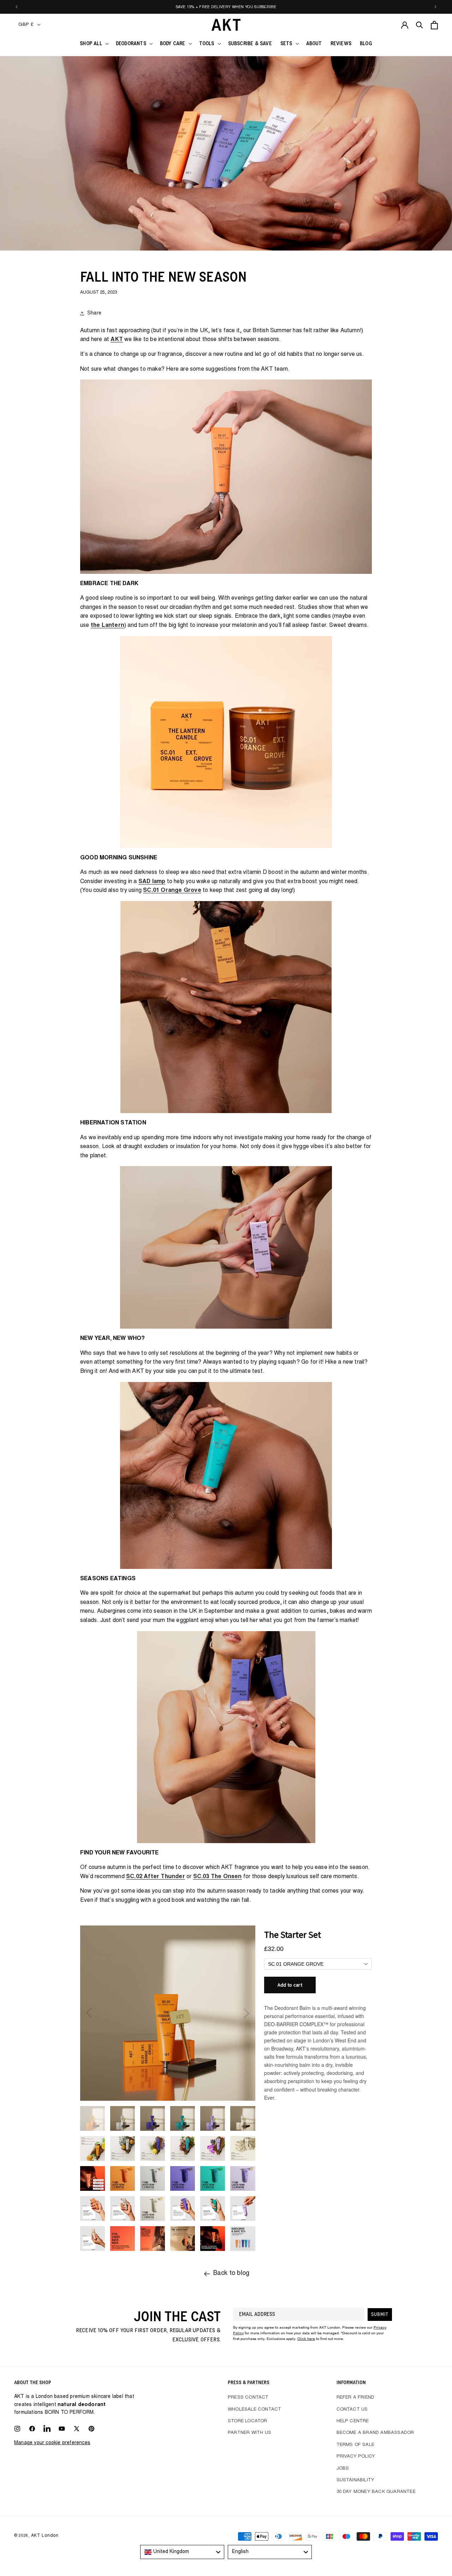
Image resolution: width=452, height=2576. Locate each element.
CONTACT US (352, 2410)
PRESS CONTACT (248, 2398)
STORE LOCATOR (248, 2421)
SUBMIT (380, 2315)
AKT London (45, 2536)
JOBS (343, 2469)
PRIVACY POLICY (356, 2457)
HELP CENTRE (353, 2421)
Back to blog (231, 2274)
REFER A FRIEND (356, 2398)
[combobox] (182, 2552)
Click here (306, 2339)
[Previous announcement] (17, 7)
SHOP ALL (91, 44)
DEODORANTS (131, 44)
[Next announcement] (435, 7)
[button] (94, 44)
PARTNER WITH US (249, 2433)
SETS (286, 44)
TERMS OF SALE (356, 2445)
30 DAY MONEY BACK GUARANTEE (376, 2492)
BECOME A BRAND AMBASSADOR (375, 2433)
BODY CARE (173, 44)
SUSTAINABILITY (356, 2480)
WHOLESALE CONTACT (254, 2410)
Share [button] (94, 313)
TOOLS (207, 44)
